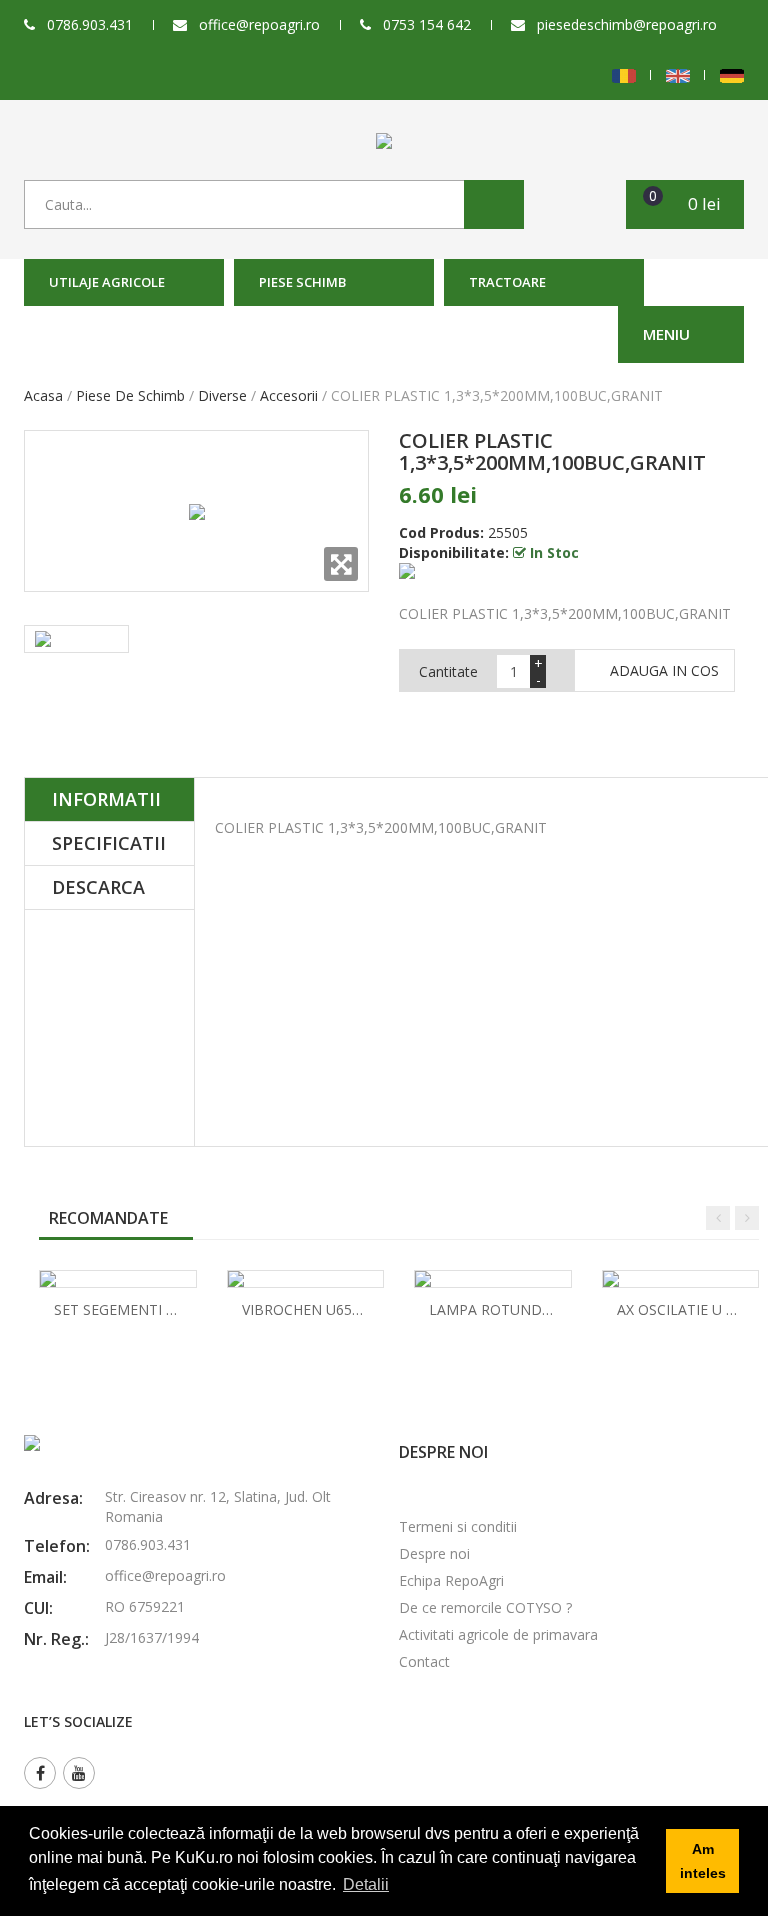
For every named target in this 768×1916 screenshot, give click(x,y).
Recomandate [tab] (108, 1218)
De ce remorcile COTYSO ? (485, 1607)
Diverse (222, 395)
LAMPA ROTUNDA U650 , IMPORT (542, 1309)
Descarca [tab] (98, 887)
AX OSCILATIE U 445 (683, 1309)
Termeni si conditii (458, 1526)
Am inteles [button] (703, 1861)
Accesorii (289, 395)
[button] (685, 204)
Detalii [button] (366, 1884)
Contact (424, 1661)
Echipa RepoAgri (451, 1580)
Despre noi (434, 1553)
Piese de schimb (130, 395)
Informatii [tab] (106, 799)
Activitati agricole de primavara (498, 1634)
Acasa (43, 395)
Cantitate (448, 671)
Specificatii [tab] (109, 843)
